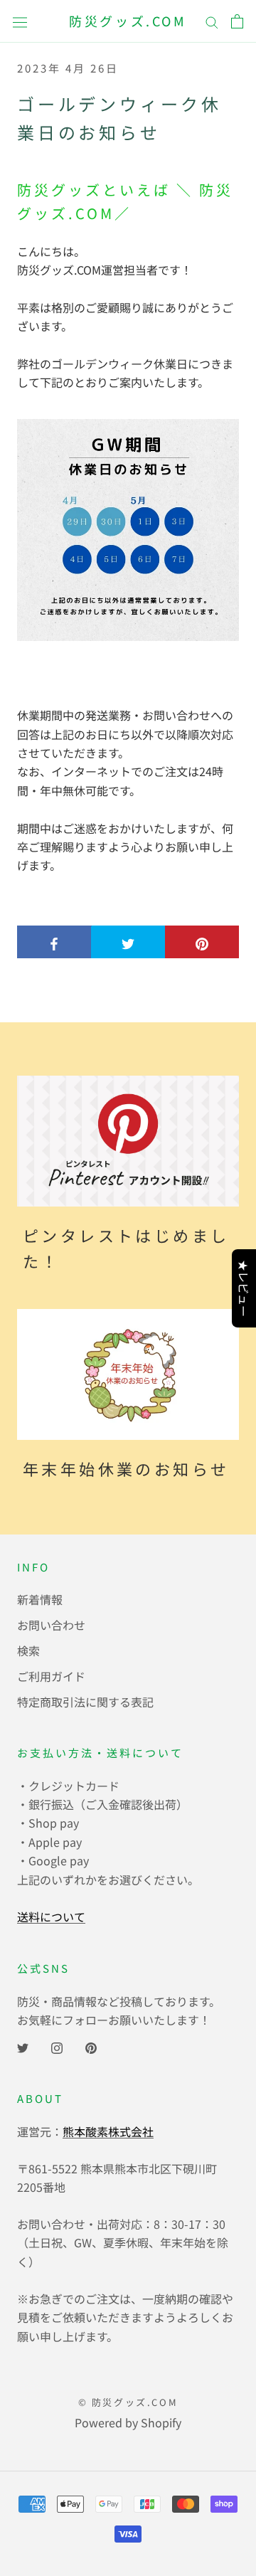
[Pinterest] (91, 2047)
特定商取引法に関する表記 (85, 1702)
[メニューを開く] (20, 21)
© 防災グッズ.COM (128, 2402)
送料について (51, 1917)
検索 (28, 1650)
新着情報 (40, 1599)
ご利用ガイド (51, 1676)
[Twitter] (23, 2047)
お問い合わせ (51, 1625)
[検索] (212, 21)
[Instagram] (57, 2047)
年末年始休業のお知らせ (126, 1468)
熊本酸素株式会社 (108, 2131)
